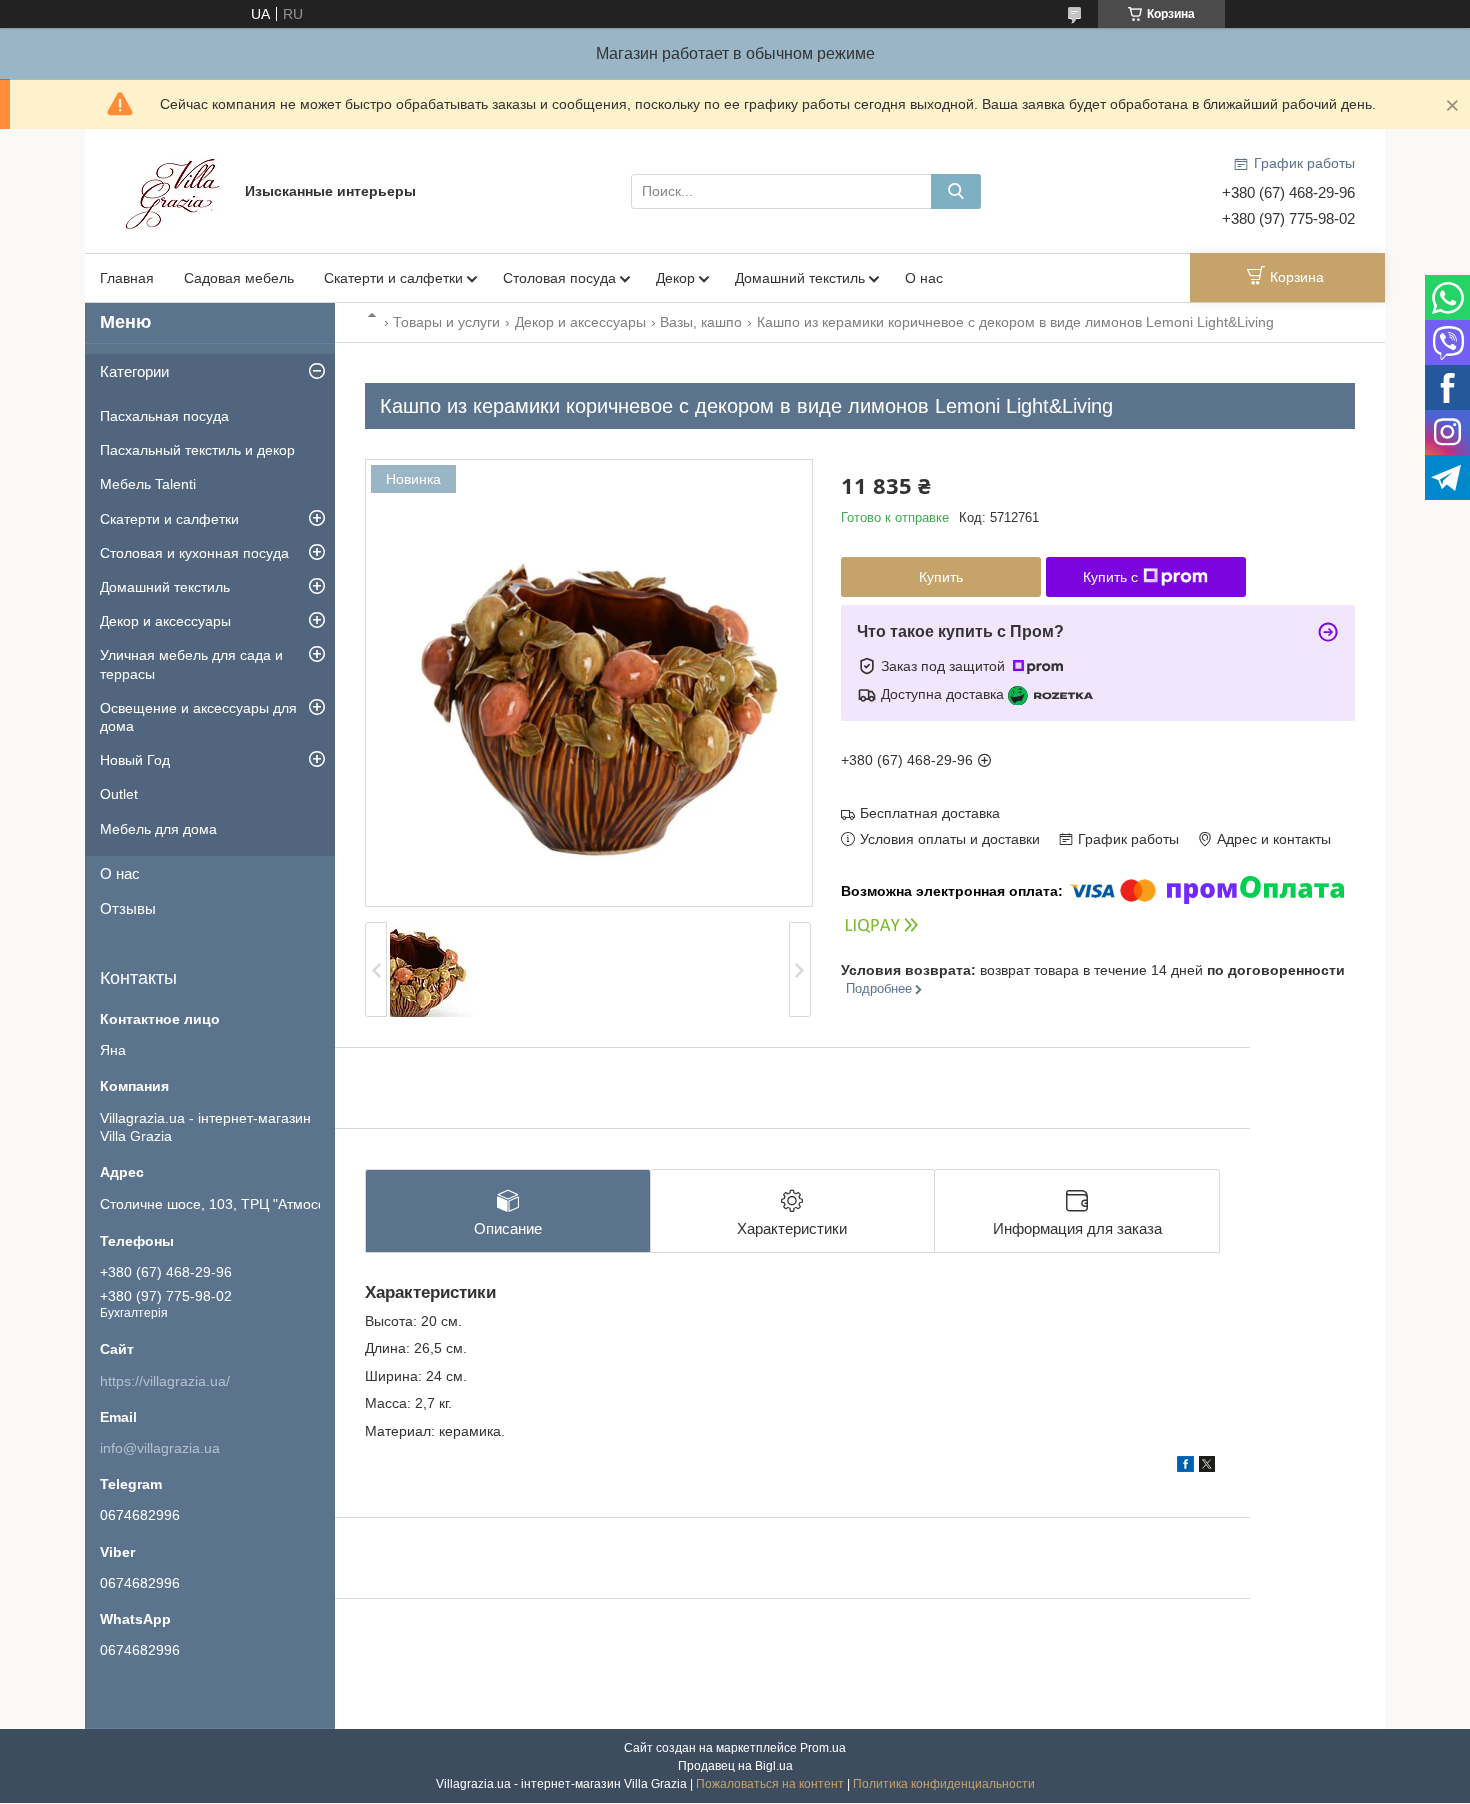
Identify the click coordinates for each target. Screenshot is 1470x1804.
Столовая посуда (559, 278)
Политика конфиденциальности (944, 1784)
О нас (924, 278)
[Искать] (956, 191)
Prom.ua (823, 1748)
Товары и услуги (446, 322)
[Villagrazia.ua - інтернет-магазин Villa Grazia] (175, 190)
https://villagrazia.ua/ (165, 1381)
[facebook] (1185, 1467)
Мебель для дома (158, 829)
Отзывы (128, 908)
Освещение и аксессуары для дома (198, 717)
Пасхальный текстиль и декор (197, 450)
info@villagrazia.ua (160, 1448)
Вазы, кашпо (701, 322)
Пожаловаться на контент (770, 1784)
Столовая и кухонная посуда (194, 553)
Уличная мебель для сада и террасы (191, 664)
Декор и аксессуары (580, 322)
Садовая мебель (239, 278)
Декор (675, 278)
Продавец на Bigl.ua (735, 1766)
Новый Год (135, 760)
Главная (127, 278)
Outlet (119, 794)
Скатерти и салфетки (393, 278)
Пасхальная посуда (164, 416)
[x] (1207, 1467)
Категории (134, 371)
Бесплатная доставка (930, 813)
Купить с (1110, 577)
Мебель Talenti (148, 484)
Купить (941, 577)
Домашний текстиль (800, 278)
